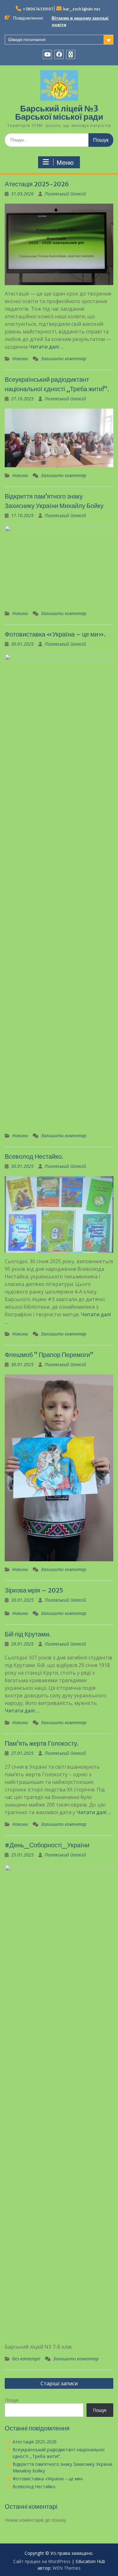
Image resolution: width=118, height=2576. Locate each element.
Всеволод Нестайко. (34, 1156)
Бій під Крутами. (28, 1634)
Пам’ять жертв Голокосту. (42, 1743)
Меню (65, 163)
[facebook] (59, 54)
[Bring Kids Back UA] (71, 54)
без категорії (26, 2359)
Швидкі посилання (27, 39)
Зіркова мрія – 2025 (34, 1590)
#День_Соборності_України (47, 1845)
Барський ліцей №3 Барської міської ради (59, 113)
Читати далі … (46, 347)
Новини (20, 359)
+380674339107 (38, 9)
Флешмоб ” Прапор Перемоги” (49, 1355)
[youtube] (47, 54)
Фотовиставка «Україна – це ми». (55, 634)
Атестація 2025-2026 (37, 184)
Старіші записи (59, 2383)
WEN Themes (67, 2568)
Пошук (12, 2400)
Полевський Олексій (65, 194)
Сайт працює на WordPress (42, 2561)
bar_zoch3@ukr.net (82, 9)
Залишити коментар (64, 359)
